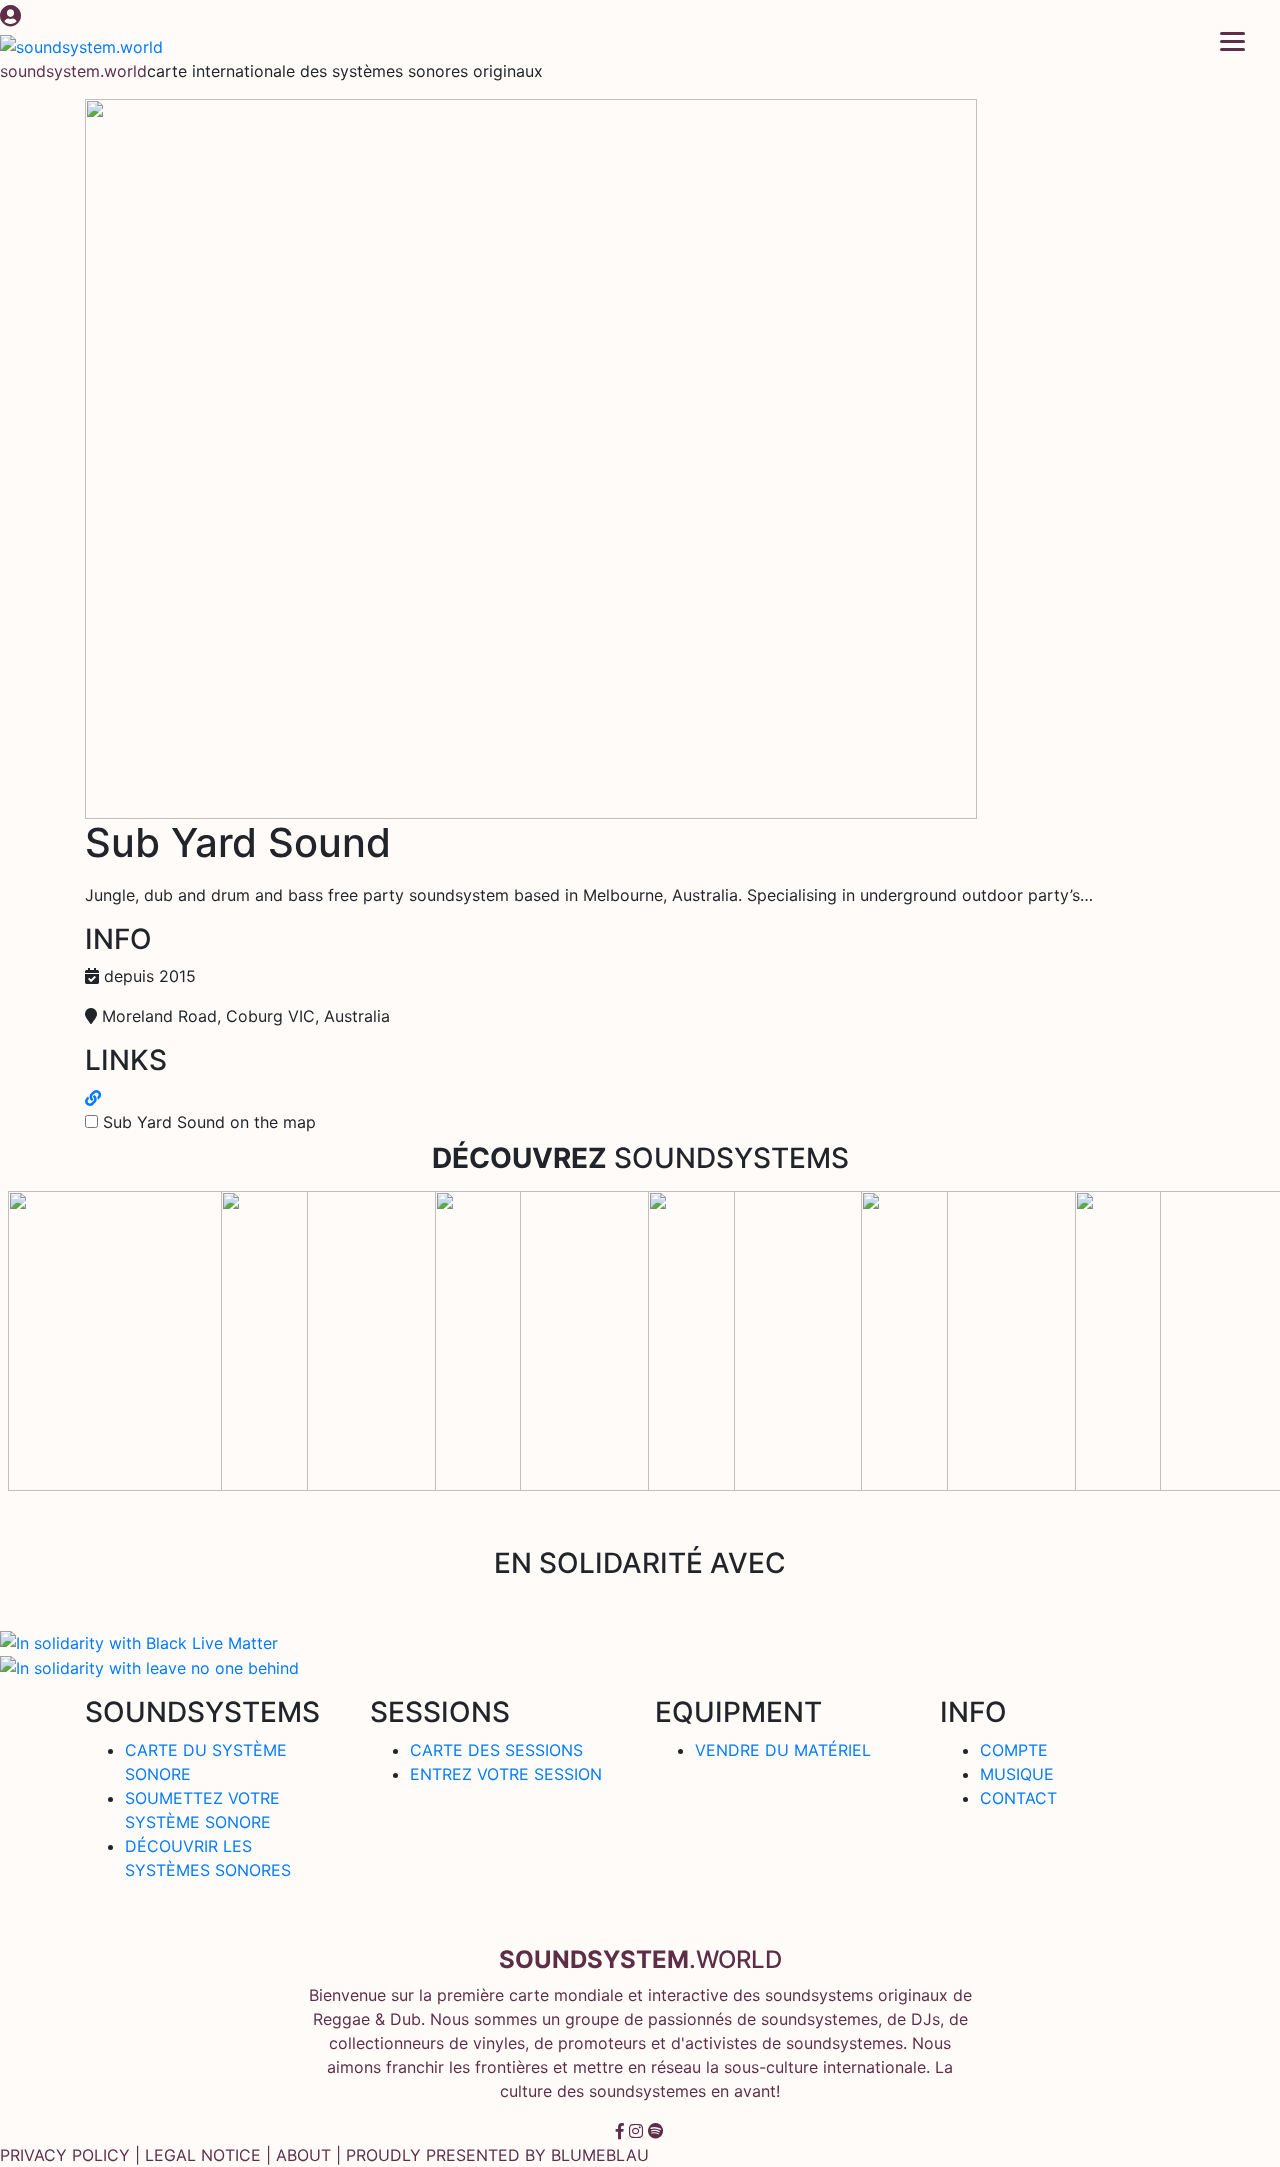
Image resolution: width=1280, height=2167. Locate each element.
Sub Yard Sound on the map (209, 1122)
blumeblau (600, 2155)
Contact (1018, 1798)
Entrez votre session (506, 1774)
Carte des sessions (496, 1750)
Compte (1014, 1750)
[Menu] (1232, 39)
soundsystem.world (73, 71)
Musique (1017, 1774)
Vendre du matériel (783, 1750)
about (303, 2155)
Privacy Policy (65, 2155)
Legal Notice (203, 2155)
